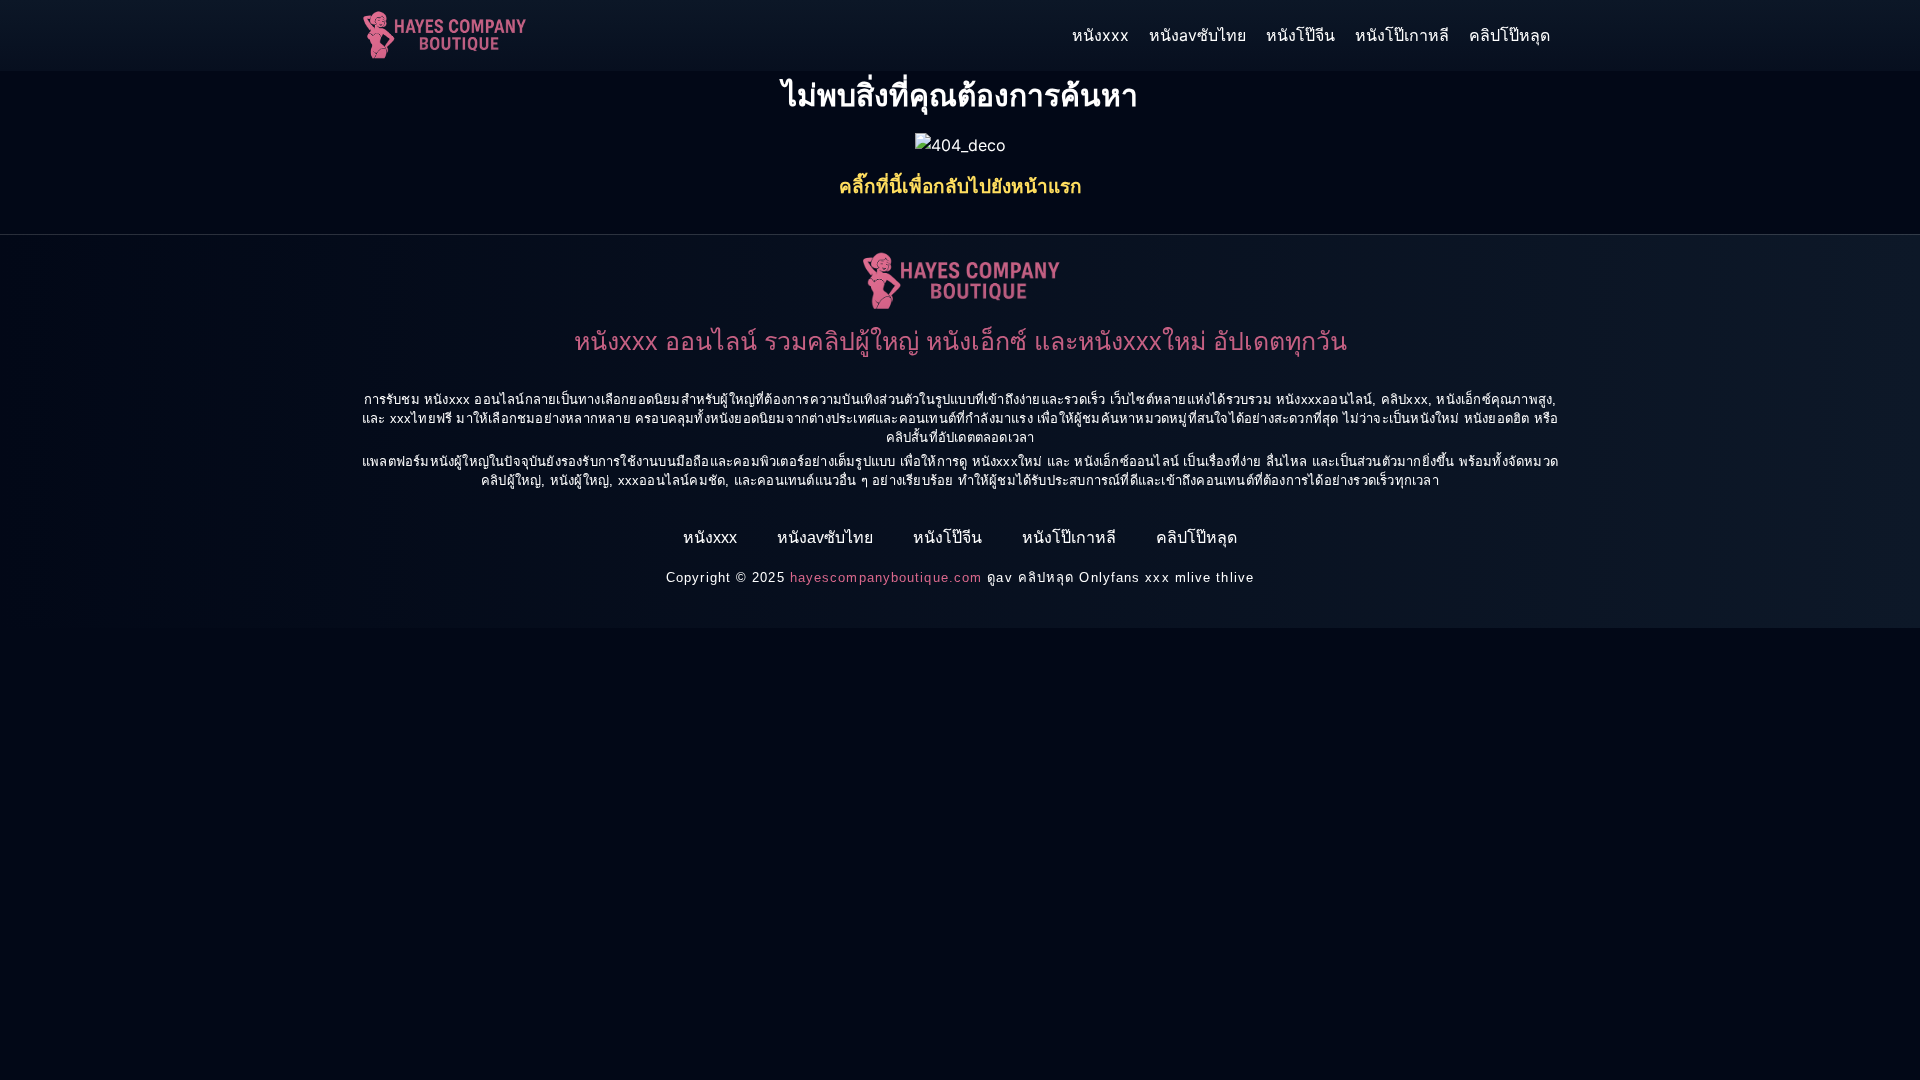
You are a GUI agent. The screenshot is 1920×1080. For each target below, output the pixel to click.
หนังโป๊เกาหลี (1402, 35)
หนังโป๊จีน (1300, 35)
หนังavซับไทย (1197, 35)
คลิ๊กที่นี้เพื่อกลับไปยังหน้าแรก (960, 186)
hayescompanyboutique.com (886, 577)
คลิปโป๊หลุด (1509, 35)
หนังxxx (1100, 35)
